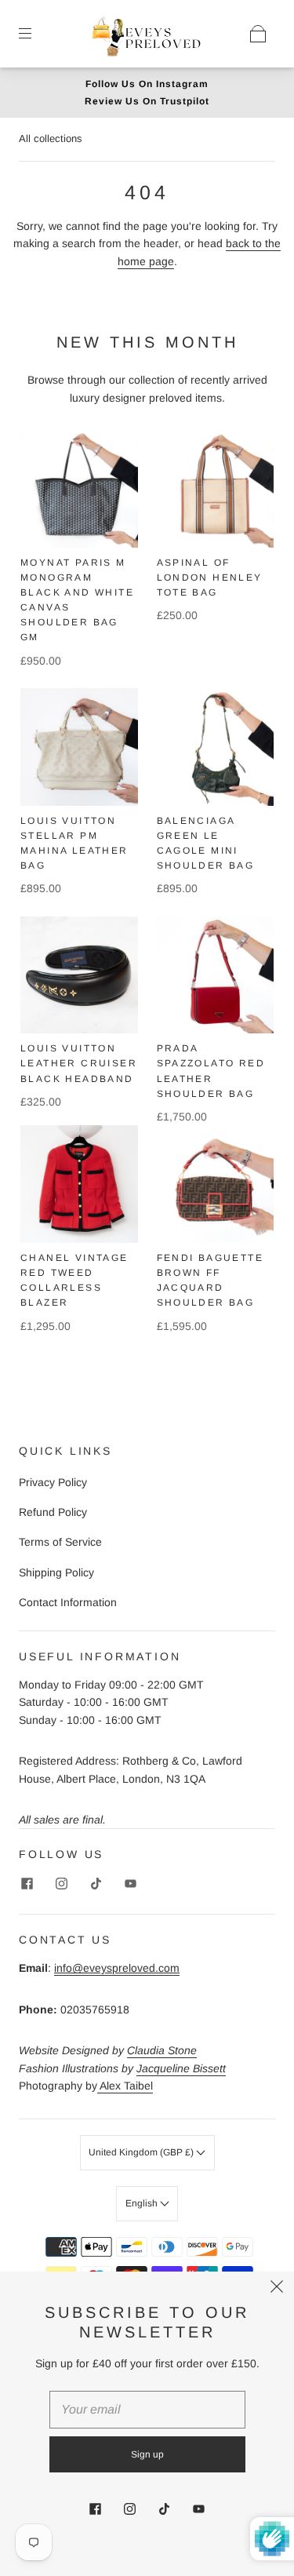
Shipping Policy (56, 1572)
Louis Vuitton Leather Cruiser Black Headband (79, 1063)
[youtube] (130, 1884)
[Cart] (258, 34)
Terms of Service (60, 1542)
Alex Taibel (125, 2086)
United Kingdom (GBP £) (142, 2152)
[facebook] (27, 1884)
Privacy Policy (53, 1482)
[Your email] (147, 2410)
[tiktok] (96, 1884)
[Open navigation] (36, 34)
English (143, 2203)
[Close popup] (277, 2289)
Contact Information (68, 1602)
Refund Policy (53, 1512)
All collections (51, 138)
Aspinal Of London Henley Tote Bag (210, 578)
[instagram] (61, 1884)
